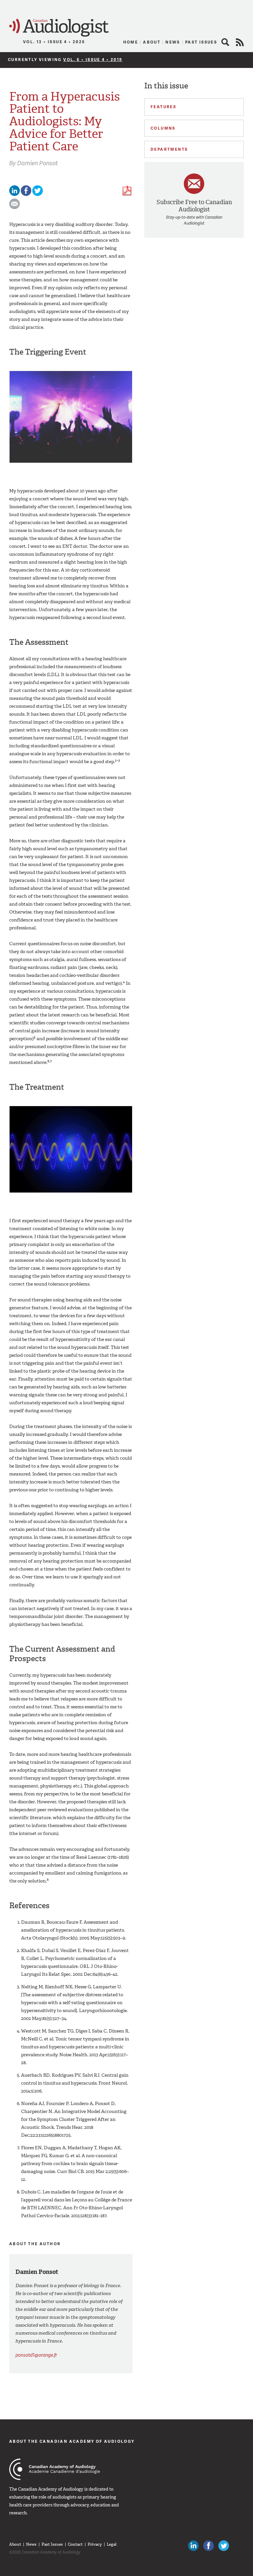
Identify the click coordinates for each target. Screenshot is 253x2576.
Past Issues (201, 42)
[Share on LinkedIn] (14, 194)
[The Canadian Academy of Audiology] (55, 2469)
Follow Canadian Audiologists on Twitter (224, 2546)
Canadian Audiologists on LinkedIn (193, 2546)
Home (131, 42)
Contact (75, 2544)
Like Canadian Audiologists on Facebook (209, 2546)
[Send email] (14, 208)
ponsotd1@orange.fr (36, 2355)
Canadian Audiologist (59, 28)
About (152, 42)
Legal (112, 2544)
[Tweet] (38, 194)
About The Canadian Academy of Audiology (72, 2441)
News (173, 42)
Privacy (95, 2544)
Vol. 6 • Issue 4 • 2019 (93, 60)
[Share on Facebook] (26, 194)
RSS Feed (240, 42)
